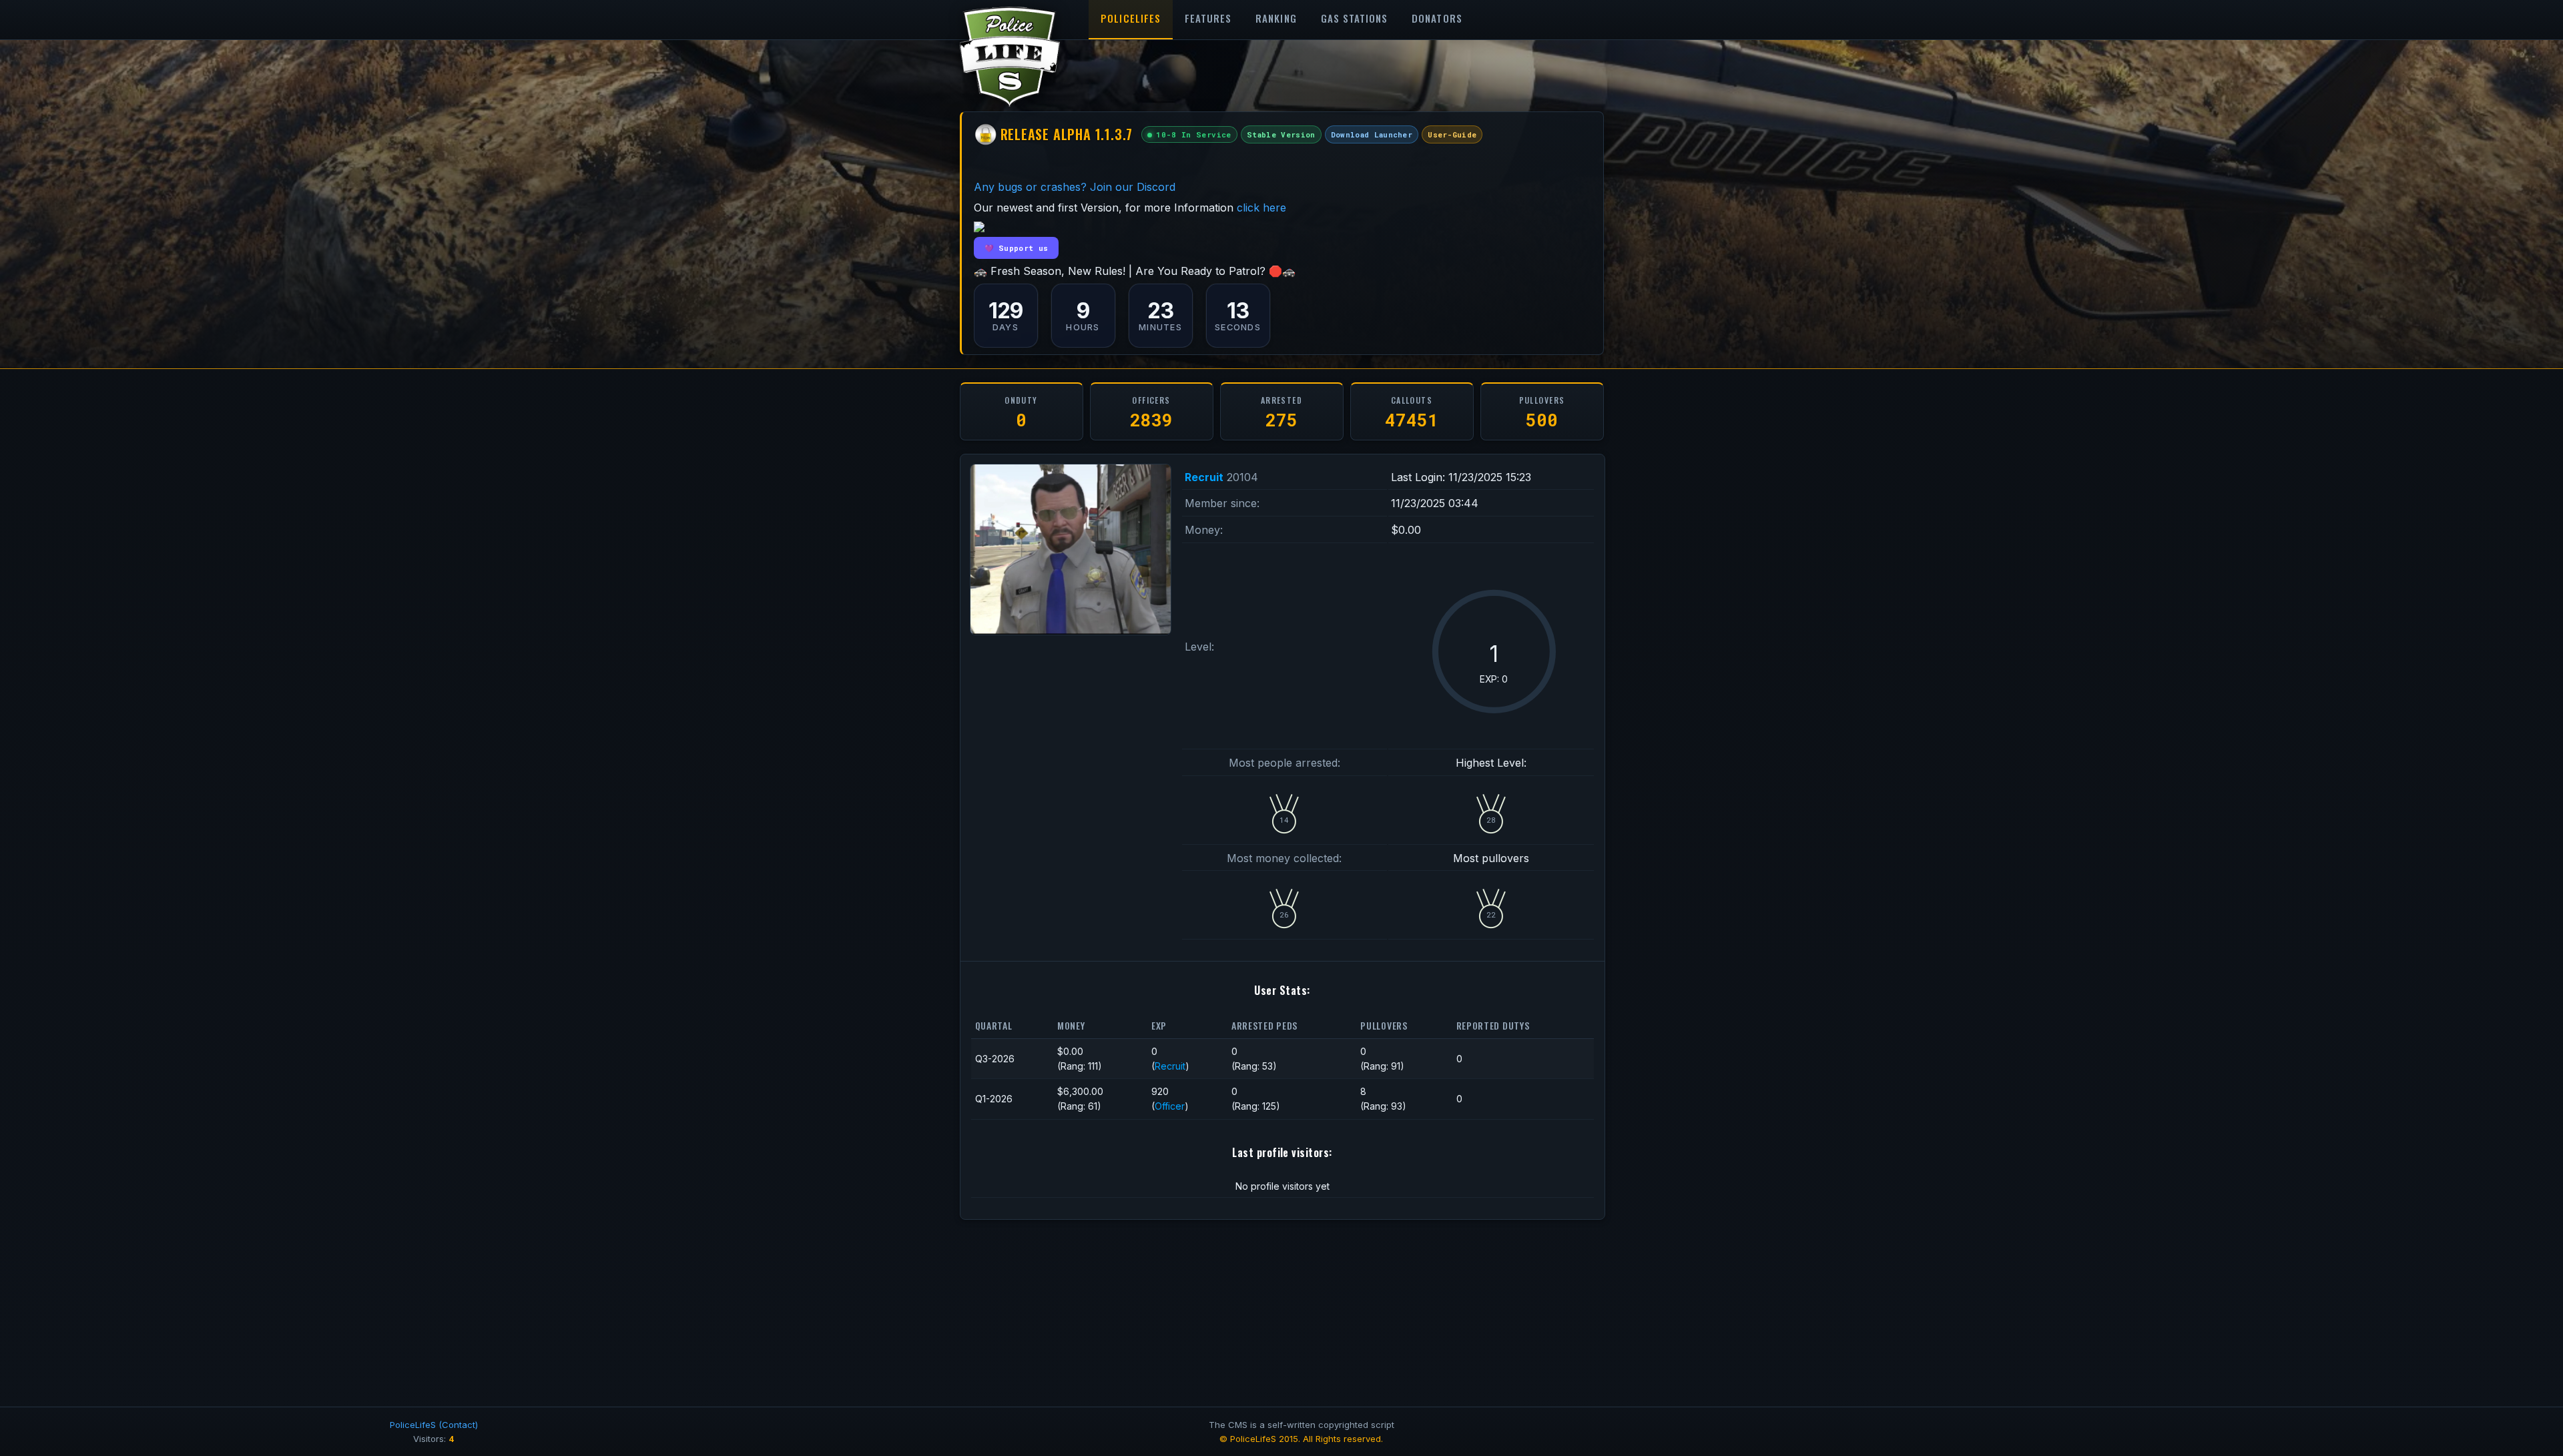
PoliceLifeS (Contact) (434, 1425)
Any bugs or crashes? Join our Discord (1075, 187)
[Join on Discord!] (979, 228)
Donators (1437, 18)
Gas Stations (1355, 18)
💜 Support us (1017, 248)
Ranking (1276, 18)
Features (1208, 18)
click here (1261, 208)
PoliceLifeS (1131, 18)
